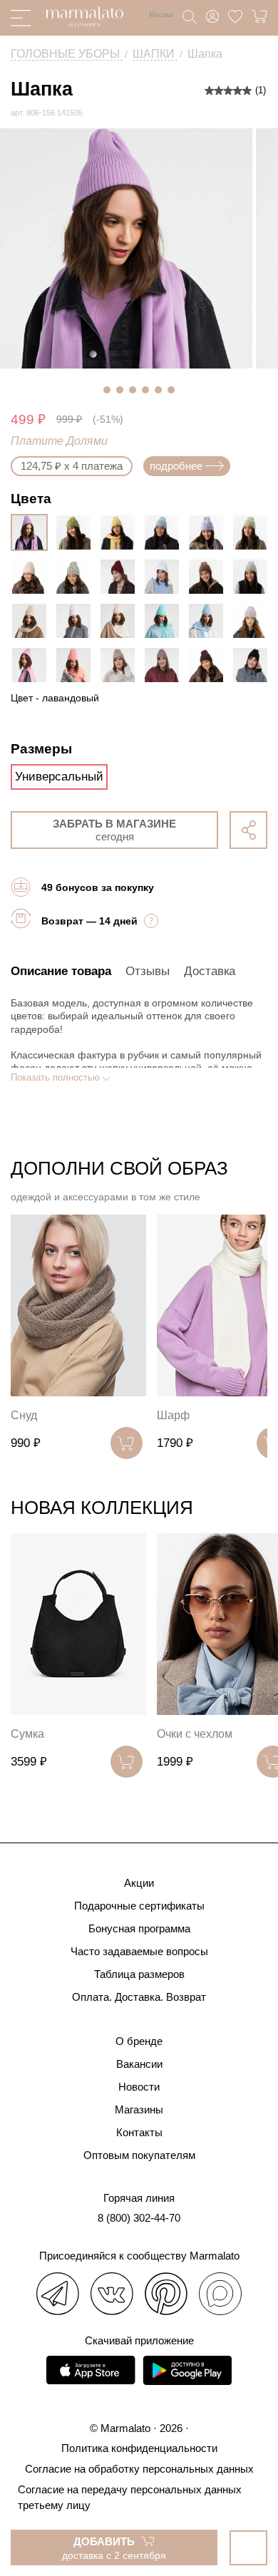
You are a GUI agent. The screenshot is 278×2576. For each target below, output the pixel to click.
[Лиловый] (210, 532)
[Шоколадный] (210, 665)
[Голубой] (210, 621)
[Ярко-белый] (165, 577)
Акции (139, 1883)
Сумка (27, 1734)
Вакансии (139, 2064)
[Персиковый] (77, 665)
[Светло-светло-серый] (254, 577)
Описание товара (61, 971)
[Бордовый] (121, 577)
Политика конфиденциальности (139, 2448)
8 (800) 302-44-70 (139, 2218)
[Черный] (254, 665)
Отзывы (148, 971)
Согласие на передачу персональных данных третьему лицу (130, 2497)
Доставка (210, 971)
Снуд (24, 1415)
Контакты (139, 2132)
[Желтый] (121, 532)
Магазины (139, 2109)
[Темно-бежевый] (121, 665)
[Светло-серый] (77, 577)
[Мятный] (165, 621)
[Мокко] (210, 577)
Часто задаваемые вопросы (139, 1951)
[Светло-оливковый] (254, 532)
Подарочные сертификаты (139, 1906)
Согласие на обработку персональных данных (139, 2469)
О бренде (139, 2041)
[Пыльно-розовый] (165, 665)
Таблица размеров (139, 1974)
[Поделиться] (248, 830)
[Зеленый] (77, 532)
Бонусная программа (139, 1928)
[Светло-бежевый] (33, 577)
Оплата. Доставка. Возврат (139, 1997)
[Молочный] (121, 621)
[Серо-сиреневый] (254, 621)
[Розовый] (33, 665)
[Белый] (77, 621)
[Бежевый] (33, 621)
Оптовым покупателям (139, 2155)
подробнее (176, 466)
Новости (139, 2087)
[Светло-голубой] (165, 532)
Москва (161, 15)
